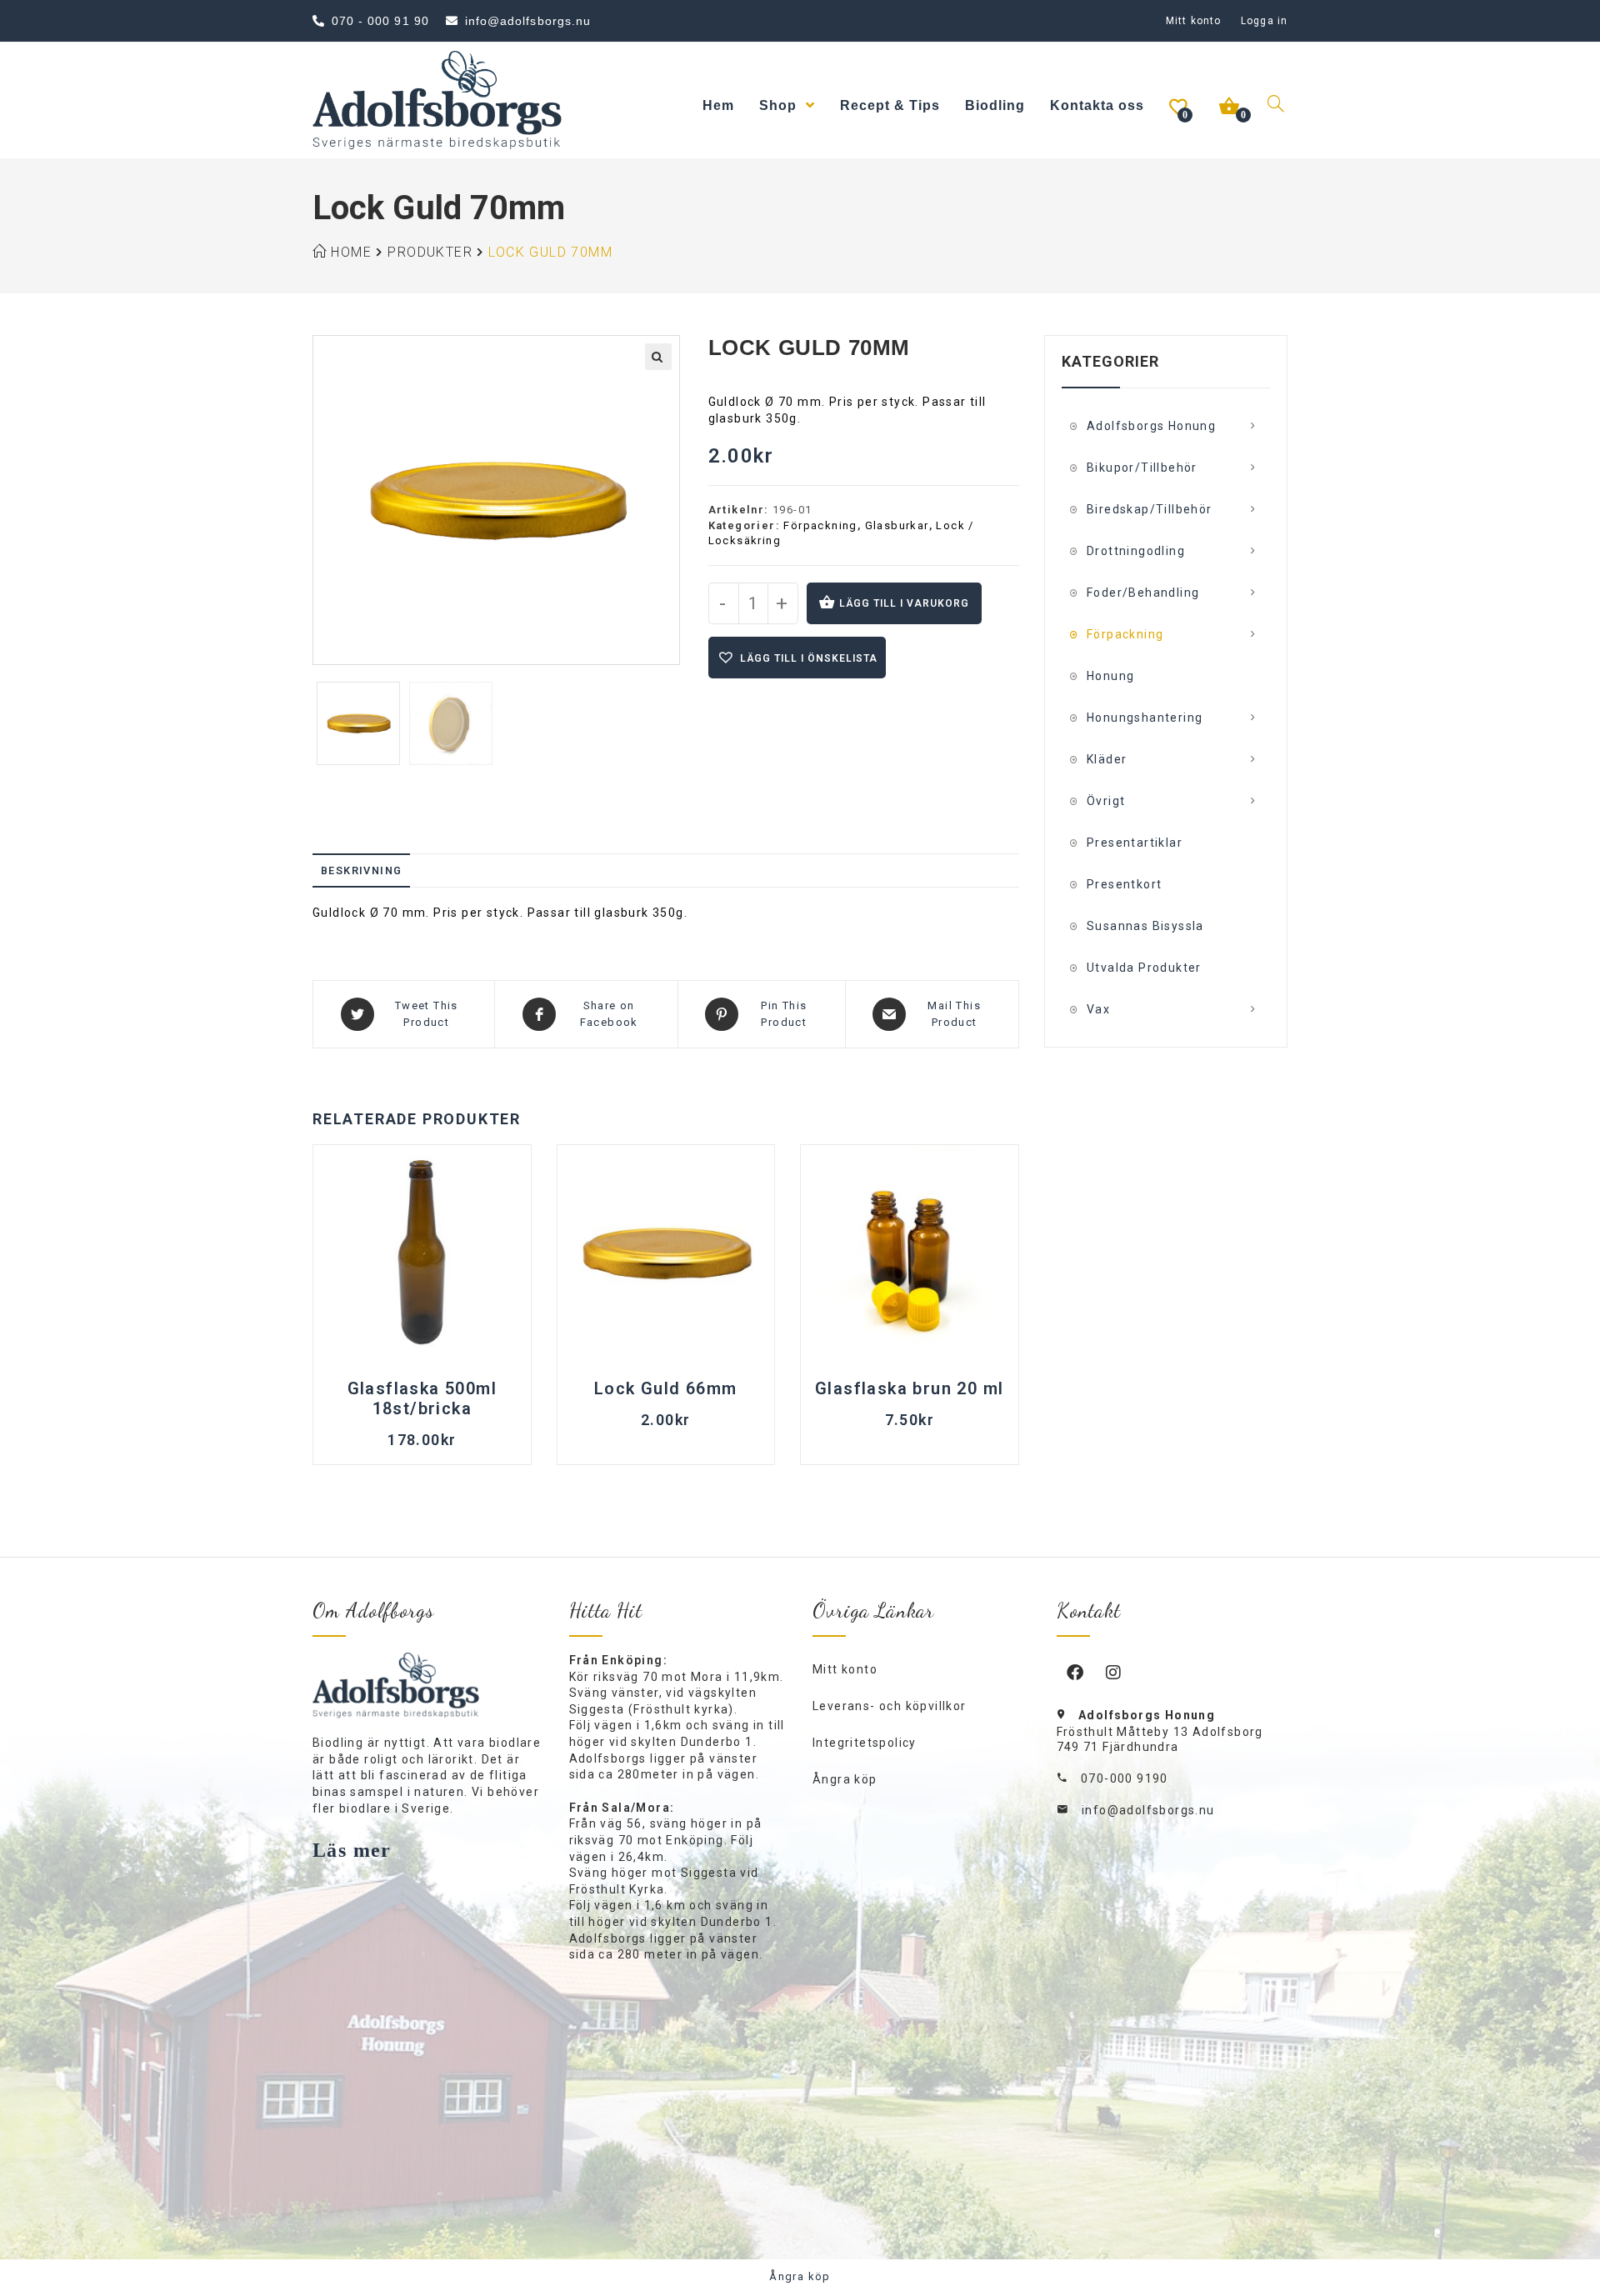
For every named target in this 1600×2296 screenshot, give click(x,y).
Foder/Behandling (1143, 593)
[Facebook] (1076, 1672)
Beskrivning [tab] (361, 870)
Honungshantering (1145, 718)
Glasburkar (897, 525)
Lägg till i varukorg (904, 603)
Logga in (1264, 21)
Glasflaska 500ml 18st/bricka (422, 1398)
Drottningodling (1136, 551)
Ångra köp (845, 1779)
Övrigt (1106, 801)
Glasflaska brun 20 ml (909, 1388)
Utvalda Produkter (1144, 968)
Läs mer (352, 1850)
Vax (1098, 1009)
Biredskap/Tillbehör (1150, 509)
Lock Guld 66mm (666, 1388)
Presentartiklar (1135, 843)
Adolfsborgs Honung (1151, 426)
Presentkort (1124, 884)
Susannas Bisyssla (1145, 926)
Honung (1110, 676)
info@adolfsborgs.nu (1148, 1810)
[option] (359, 723)
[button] (658, 357)
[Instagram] (1114, 1672)
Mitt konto (1193, 21)
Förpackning (820, 525)
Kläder (1107, 759)
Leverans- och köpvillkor (890, 1706)
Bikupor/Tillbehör (1142, 468)
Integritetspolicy (865, 1743)
